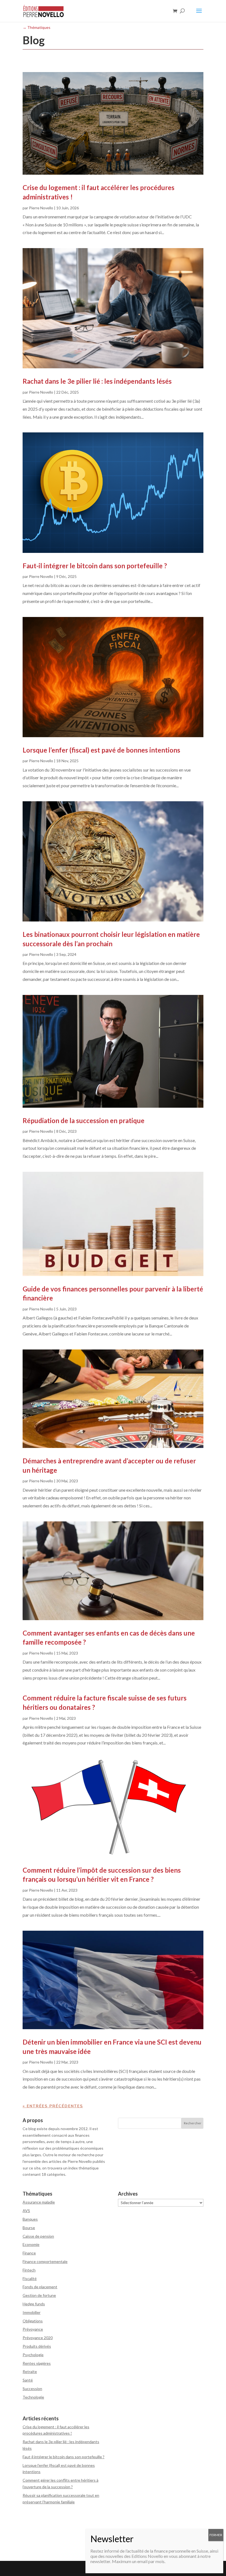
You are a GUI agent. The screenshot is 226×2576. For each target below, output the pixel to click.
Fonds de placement (40, 2287)
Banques (30, 2219)
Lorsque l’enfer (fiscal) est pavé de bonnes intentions (101, 750)
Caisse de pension (38, 2236)
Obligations (33, 2321)
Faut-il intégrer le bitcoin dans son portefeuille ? (95, 566)
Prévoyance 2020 (38, 2338)
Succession (32, 2389)
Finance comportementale (45, 2261)
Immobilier (32, 2312)
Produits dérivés (37, 2346)
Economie (31, 2244)
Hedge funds (34, 2304)
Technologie (33, 2397)
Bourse (29, 2228)
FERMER (216, 2535)
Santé (28, 2380)
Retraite (30, 2371)
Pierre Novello (41, 208)
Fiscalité (30, 2279)
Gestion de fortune (39, 2295)
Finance (29, 2253)
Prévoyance (33, 2329)
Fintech (29, 2270)
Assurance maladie (39, 2202)
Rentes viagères (37, 2363)
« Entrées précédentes (53, 2106)
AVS (26, 2211)
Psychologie (33, 2355)
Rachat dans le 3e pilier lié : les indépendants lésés (97, 381)
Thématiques (37, 27)
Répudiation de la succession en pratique (84, 1120)
